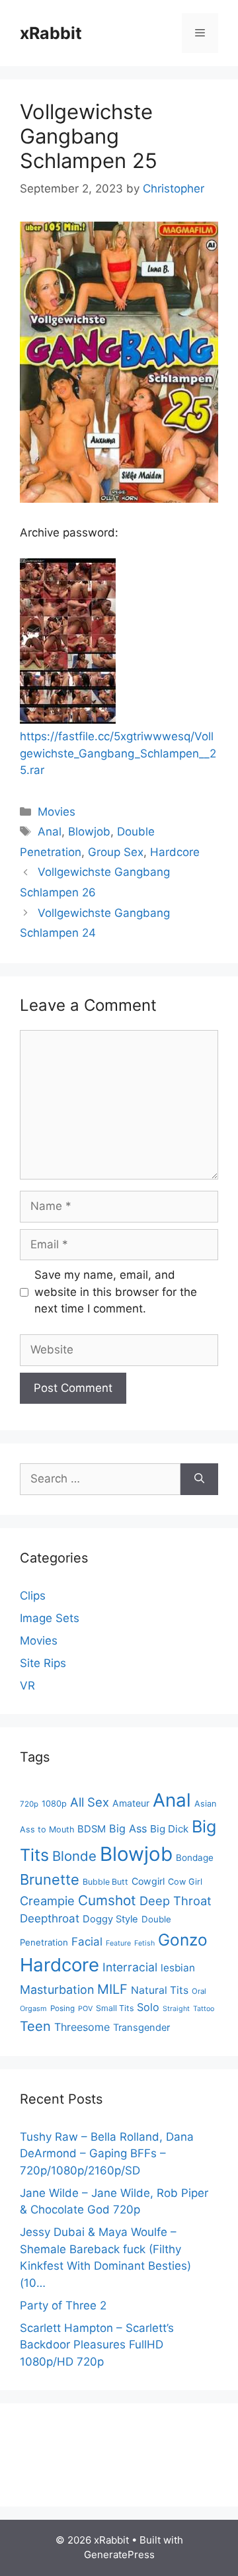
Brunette (50, 1879)
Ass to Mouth (47, 1829)
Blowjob (89, 832)
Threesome (82, 2027)
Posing (62, 2008)
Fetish (144, 1943)
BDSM (92, 1829)
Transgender (141, 2028)
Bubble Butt (105, 1882)
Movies (57, 812)
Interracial (130, 1967)
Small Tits (115, 2008)
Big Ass (128, 1828)
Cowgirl (148, 1881)
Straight (176, 2009)
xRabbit (51, 33)
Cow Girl (185, 1882)
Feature (118, 1943)
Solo (148, 2007)
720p (29, 1804)
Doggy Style (110, 1919)
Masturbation (57, 1990)
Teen (35, 2026)
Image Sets (50, 1618)
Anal (50, 832)
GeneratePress (119, 2555)
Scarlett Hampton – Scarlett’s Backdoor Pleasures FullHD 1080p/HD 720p (97, 2345)
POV (85, 2009)
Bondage (195, 1858)
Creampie (47, 1901)
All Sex (90, 1802)
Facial (87, 1942)
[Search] (199, 1479)
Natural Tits (160, 1990)
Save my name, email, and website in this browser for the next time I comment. (116, 1292)
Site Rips (43, 1663)
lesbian (178, 1968)
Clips (33, 1596)
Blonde (74, 1856)
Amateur (131, 1803)
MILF (112, 1989)
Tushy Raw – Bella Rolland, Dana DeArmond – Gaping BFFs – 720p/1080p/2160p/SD (107, 2154)
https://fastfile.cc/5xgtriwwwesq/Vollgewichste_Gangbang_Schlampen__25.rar (118, 753)
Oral (199, 1991)
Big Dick (169, 1829)
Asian (205, 1804)
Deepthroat (50, 1918)
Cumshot (107, 1900)
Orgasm (33, 2008)
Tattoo (204, 2009)
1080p (54, 1804)
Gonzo (183, 1940)
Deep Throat (176, 1901)
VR (27, 1686)
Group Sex (116, 852)
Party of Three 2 (63, 2305)
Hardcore (175, 852)
